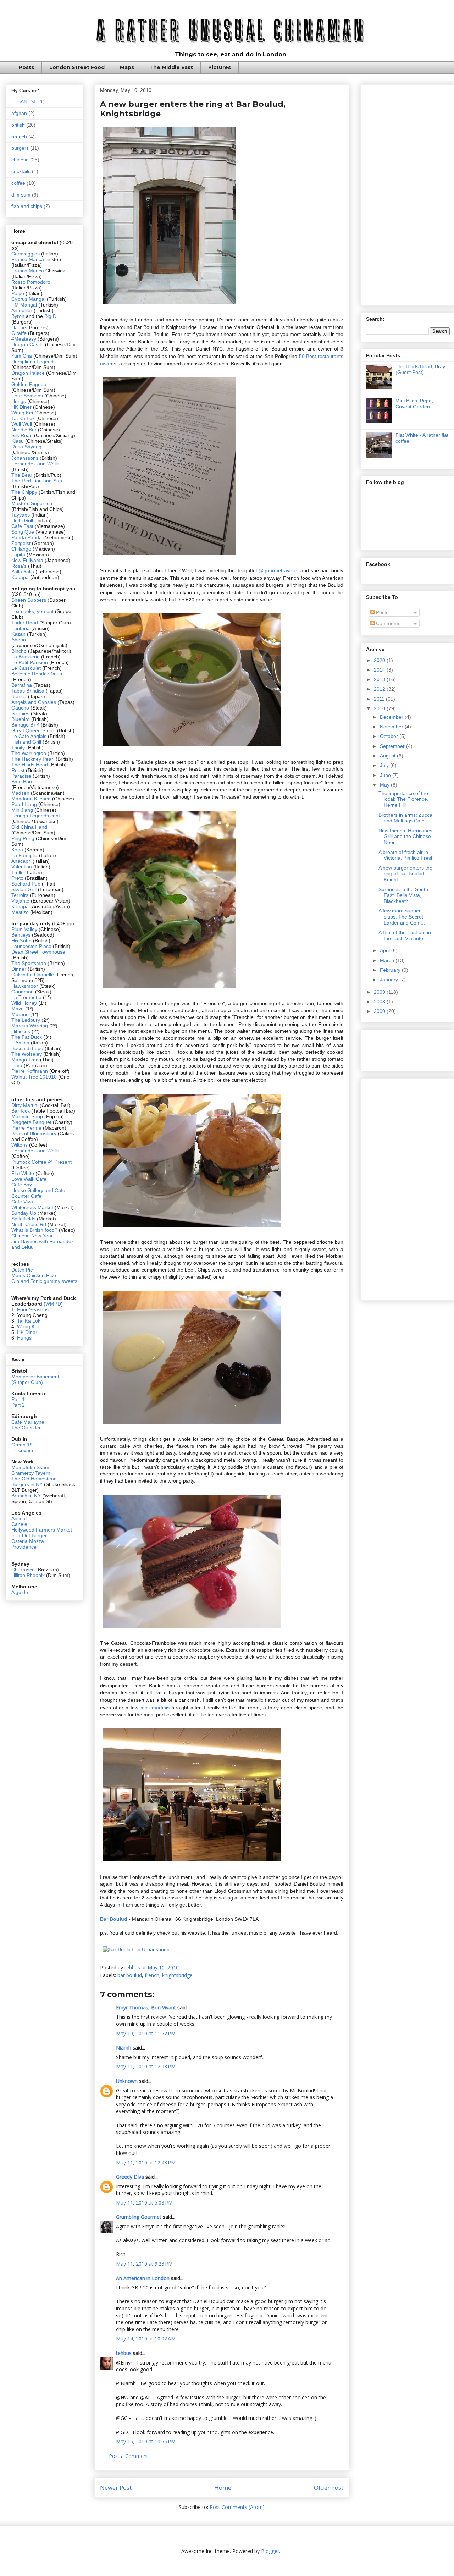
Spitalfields (23, 1219)
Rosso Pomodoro (31, 282)
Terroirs (21, 895)
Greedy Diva (130, 2177)
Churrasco (23, 1570)
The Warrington (29, 753)
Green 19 (22, 1445)
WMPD (53, 1304)
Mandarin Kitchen (31, 799)
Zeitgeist (21, 543)
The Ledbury (26, 1020)
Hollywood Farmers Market (42, 1530)
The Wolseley (27, 1054)
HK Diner (21, 407)
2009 (380, 992)
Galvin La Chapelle (33, 975)
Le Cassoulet (26, 668)
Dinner (19, 969)
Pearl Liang (24, 804)
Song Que (23, 532)
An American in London (143, 2278)
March (388, 960)
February (391, 970)
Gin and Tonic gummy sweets (44, 1281)
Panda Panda (27, 537)
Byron (19, 316)
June (386, 775)
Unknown (127, 2081)
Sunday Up (24, 1213)
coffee (18, 183)
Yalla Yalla (23, 572)
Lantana (21, 628)
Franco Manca (28, 259)
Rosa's (19, 566)
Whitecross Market (32, 1207)
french (152, 1975)
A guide (20, 1592)
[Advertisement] (408, 194)
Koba (18, 850)
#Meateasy (24, 339)
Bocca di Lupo (27, 1048)
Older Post (329, 2487)
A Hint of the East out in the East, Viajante (405, 935)
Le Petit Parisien (30, 662)
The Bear (22, 475)
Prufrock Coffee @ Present (41, 1162)
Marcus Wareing (30, 1026)
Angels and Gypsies (34, 702)
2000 (380, 1011)
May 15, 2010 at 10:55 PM (146, 2441)
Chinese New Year (32, 1236)
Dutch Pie (22, 1270)
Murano (20, 1014)
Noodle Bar (24, 430)
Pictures (220, 67)
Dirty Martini (26, 1105)
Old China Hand (29, 827)
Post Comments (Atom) (237, 2507)
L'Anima (20, 1043)
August (388, 756)
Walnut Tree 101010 (34, 1077)
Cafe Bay (22, 1185)
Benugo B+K (25, 725)
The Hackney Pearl (33, 759)
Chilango (22, 549)
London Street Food (77, 67)
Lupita (18, 555)
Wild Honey (25, 1003)
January (390, 980)
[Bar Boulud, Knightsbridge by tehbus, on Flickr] (170, 305)
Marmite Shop (28, 1116)
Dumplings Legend (32, 362)
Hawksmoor (25, 986)
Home (223, 2487)
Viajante (20, 901)
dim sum (21, 195)
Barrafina (22, 685)
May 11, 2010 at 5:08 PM (144, 2203)
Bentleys (22, 935)
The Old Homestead (34, 1479)
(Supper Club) (27, 1382)
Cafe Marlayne (28, 1422)
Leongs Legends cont (36, 816)
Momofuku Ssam (30, 1467)
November (392, 727)
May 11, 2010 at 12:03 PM (146, 2066)
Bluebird (21, 719)
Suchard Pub (27, 884)
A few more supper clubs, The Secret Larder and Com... (402, 917)
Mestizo (21, 912)
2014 (380, 670)
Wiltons (20, 1145)
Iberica (19, 696)
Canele (19, 1524)
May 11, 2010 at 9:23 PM (144, 2264)
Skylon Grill (24, 889)
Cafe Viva (22, 1202)
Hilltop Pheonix (28, 1575)
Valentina (22, 867)
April (386, 950)
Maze (18, 1009)
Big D (50, 316)
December (392, 717)
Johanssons (26, 458)
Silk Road (22, 435)
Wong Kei (22, 413)
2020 (380, 660)
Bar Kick (21, 1111)
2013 (380, 679)
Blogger (270, 2551)
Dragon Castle (27, 344)
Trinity (19, 748)
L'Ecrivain (22, 1450)
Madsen (21, 793)
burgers (20, 148)
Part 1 (18, 1399)
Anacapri (22, 861)
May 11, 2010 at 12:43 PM (146, 2163)
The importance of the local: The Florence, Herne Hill (403, 799)
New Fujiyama (27, 560)
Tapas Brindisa (28, 691)
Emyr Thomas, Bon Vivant (146, 2007)
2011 (380, 699)
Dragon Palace (28, 373)
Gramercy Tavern (31, 1473)
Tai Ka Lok (23, 418)
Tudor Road (25, 623)
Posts (26, 67)
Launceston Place (31, 946)
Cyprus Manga (28, 299)
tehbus (124, 2353)
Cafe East (22, 526)
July (385, 765)
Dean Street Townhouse (38, 952)
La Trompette (26, 997)
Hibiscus (21, 1031)
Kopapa (20, 577)
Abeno (19, 640)
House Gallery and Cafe (38, 1190)
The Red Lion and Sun (37, 481)
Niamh (124, 2048)
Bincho (20, 651)
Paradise (21, 776)
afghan (19, 113)
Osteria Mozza (28, 1541)
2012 (380, 689)
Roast (18, 770)
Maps (127, 67)
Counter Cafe (26, 1196)
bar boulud (130, 1975)
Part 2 (18, 1405)
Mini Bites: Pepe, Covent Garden (414, 404)
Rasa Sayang (26, 447)
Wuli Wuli (22, 424)
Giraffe (20, 333)
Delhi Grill (22, 520)
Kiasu (18, 441)
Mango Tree (25, 1060)
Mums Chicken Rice (34, 1275)
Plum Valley (24, 929)
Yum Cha (22, 356)
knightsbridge (177, 1975)
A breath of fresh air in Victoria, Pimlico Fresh (406, 855)
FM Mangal (25, 305)
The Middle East (171, 67)
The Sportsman (29, 963)
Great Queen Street (34, 730)
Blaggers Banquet (31, 1122)
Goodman (23, 992)
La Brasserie (26, 657)
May (385, 785)
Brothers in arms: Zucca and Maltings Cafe (405, 818)
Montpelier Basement (35, 1377)
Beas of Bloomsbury (34, 1133)
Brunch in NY (26, 1496)
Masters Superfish (32, 503)
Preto (18, 878)
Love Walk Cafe (29, 1179)
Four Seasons (27, 396)
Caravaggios (26, 254)
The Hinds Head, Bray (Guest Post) (420, 369)
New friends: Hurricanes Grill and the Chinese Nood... (405, 837)
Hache (19, 327)
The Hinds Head (30, 765)
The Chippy (24, 492)
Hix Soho (21, 941)
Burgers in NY (27, 1484)
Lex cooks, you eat (32, 611)
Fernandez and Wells (35, 464)
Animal (19, 1518)
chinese (20, 160)
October (390, 736)
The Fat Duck (27, 1037)
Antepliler (22, 310)
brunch (19, 137)
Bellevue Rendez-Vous (37, 674)
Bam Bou (22, 782)
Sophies (21, 713)
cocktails (21, 171)
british (18, 125)
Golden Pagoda (29, 384)
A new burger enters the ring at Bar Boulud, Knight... (405, 874)
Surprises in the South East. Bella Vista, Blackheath (403, 895)
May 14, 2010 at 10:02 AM (146, 2338)
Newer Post (116, 2487)
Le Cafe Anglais (29, 736)
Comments (387, 623)
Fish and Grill (26, 742)
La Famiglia (24, 855)
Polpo (18, 293)
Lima (18, 1065)
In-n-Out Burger (29, 1535)
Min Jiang (22, 810)
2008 (380, 1002)
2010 (380, 708)
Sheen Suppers (29, 600)
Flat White (23, 1173)
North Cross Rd (29, 1224)
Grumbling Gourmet (139, 2217)
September (393, 746)
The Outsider (26, 1428)
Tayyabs (21, 515)
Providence (24, 1547)
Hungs (19, 401)
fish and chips (27, 206)
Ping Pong (23, 838)
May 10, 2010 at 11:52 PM (146, 2033)
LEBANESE (24, 101)
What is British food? (34, 1230)
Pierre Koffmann (30, 1071)
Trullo (18, 872)
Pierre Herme (26, 1128)
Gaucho (21, 708)
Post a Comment (129, 2456)
